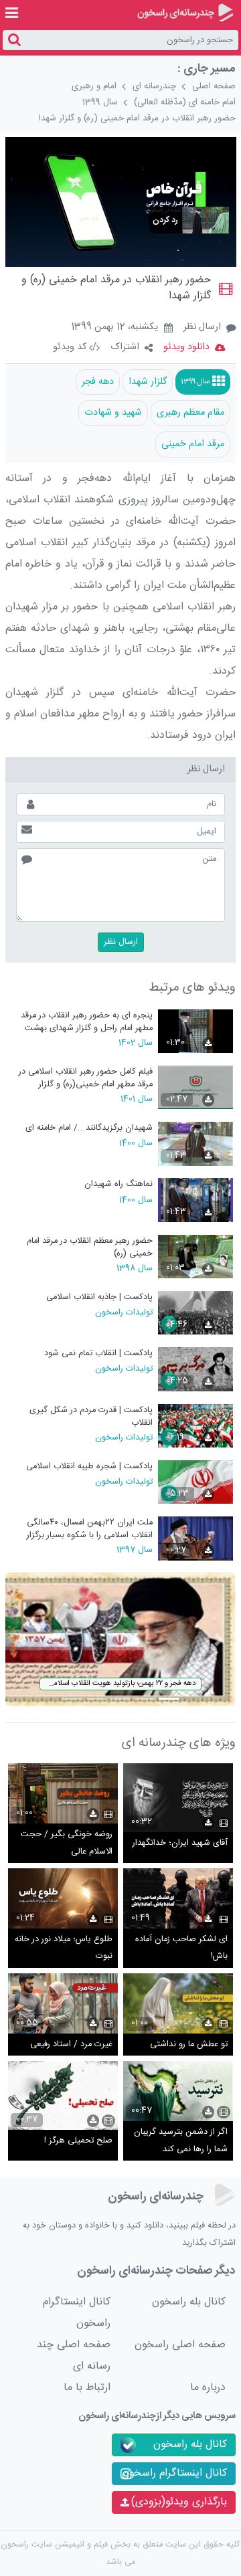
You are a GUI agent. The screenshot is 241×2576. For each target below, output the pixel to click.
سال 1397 (135, 1549)
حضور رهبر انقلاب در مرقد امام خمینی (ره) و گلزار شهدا (137, 118)
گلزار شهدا (148, 382)
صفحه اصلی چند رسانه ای (74, 2356)
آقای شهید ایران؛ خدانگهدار (180, 1843)
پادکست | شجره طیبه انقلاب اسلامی (89, 1467)
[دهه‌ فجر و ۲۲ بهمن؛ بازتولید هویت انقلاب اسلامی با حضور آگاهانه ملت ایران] (121, 1640)
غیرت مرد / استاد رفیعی (71, 2045)
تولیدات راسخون (124, 1312)
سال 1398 (135, 1268)
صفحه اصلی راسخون (180, 2345)
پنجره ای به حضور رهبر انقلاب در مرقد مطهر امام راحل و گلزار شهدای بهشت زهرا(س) (87, 1022)
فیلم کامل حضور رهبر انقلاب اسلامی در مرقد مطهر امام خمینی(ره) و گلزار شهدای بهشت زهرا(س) (86, 1078)
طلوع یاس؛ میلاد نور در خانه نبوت (64, 1948)
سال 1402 (136, 1042)
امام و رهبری (94, 86)
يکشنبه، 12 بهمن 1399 (115, 328)
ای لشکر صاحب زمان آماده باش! (181, 1948)
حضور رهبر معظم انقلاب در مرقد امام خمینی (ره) (90, 1247)
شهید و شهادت (113, 413)
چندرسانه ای (154, 86)
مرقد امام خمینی (193, 444)
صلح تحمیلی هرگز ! (78, 2141)
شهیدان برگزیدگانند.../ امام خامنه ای (89, 1128)
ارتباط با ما (87, 2388)
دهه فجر (98, 382)
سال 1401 (137, 1098)
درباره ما (208, 2388)
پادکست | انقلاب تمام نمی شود (98, 1354)
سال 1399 (100, 102)
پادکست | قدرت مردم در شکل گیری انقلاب (91, 1416)
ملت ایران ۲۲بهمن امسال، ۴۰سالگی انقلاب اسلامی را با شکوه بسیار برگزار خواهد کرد (90, 1529)
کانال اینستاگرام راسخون (77, 2313)
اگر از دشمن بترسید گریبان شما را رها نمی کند (181, 2141)
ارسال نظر (202, 327)
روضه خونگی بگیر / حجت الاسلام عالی (67, 1843)
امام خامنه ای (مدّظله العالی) (185, 102)
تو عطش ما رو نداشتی (189, 2045)
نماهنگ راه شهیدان (118, 1184)
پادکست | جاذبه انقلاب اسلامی (99, 1297)
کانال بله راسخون (189, 2302)
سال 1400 (136, 1143)
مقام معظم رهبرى (190, 413)
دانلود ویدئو (186, 347)
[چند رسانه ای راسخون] (185, 13)
